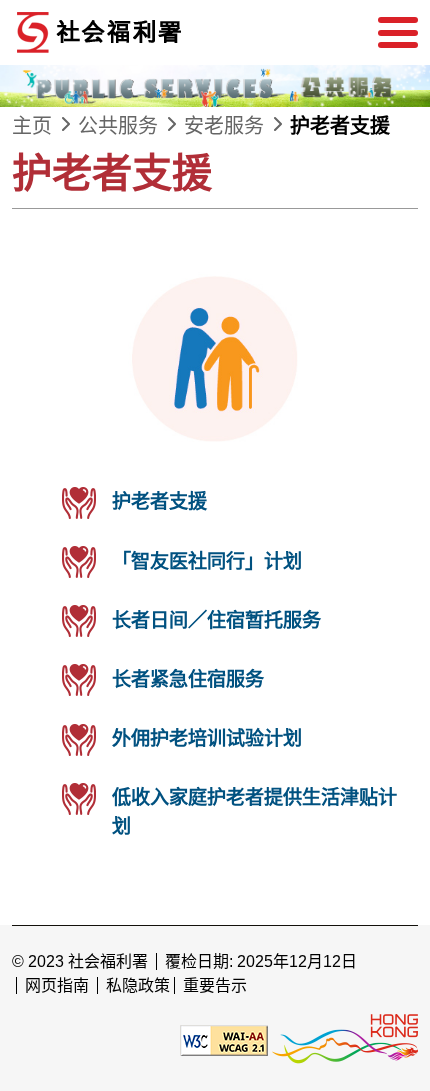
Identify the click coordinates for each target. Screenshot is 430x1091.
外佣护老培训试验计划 (207, 738)
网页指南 (57, 985)
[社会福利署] (162, 32)
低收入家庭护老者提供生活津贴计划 (254, 812)
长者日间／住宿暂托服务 (216, 620)
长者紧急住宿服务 (188, 679)
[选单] (398, 33)
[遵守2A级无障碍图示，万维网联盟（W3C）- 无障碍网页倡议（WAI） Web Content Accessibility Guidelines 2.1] (224, 1039)
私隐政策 (138, 985)
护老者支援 (340, 126)
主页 (32, 126)
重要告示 (215, 985)
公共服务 (118, 126)
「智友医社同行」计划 (207, 561)
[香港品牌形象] (345, 1039)
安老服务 (224, 126)
